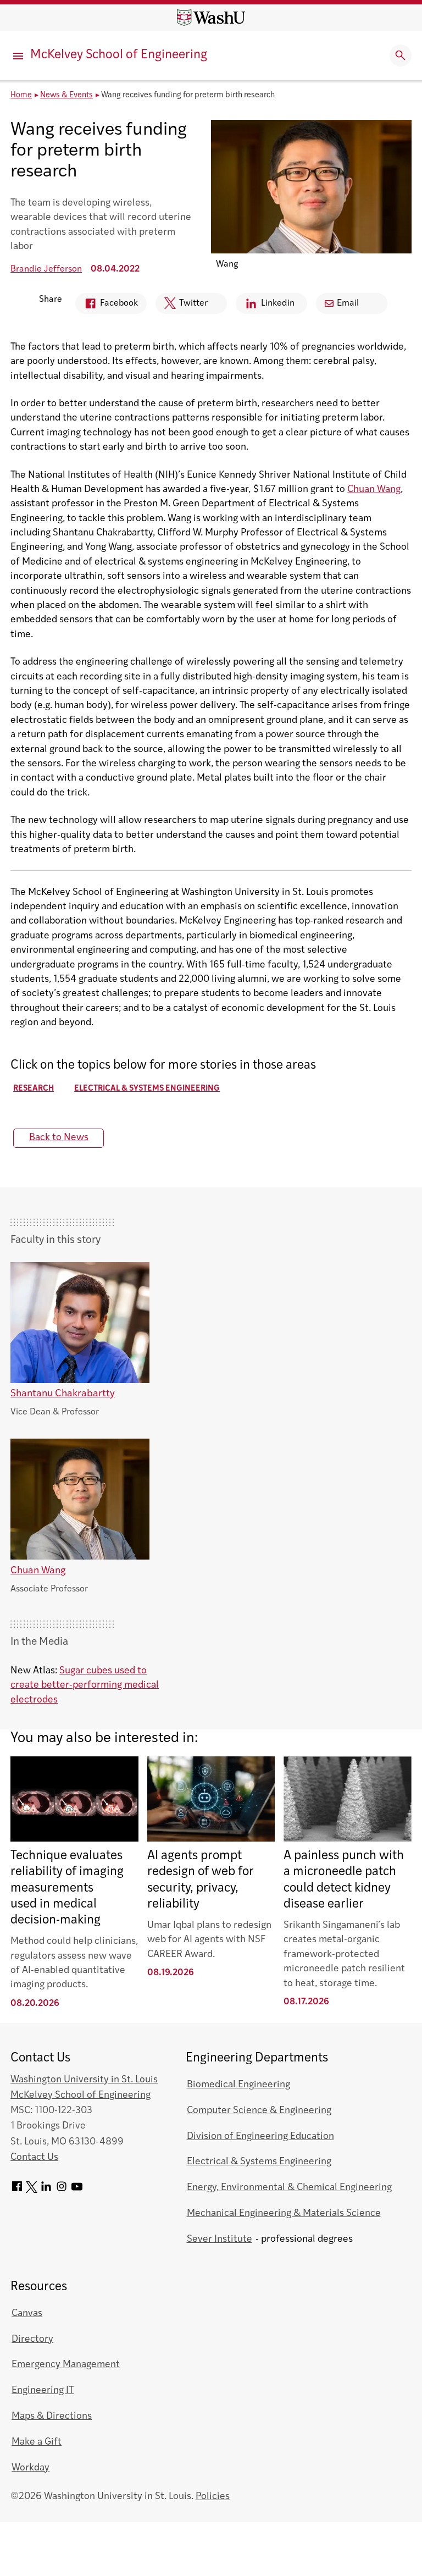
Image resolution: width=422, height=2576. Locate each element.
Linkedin (265, 306)
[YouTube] (77, 2190)
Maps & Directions (52, 2416)
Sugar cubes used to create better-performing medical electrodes (85, 1685)
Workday (30, 2468)
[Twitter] (32, 2190)
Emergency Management (66, 2365)
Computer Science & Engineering (259, 2111)
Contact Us (34, 2157)
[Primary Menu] (19, 56)
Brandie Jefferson (46, 269)
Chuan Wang (374, 490)
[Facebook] (17, 2190)
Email (348, 303)
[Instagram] (62, 2190)
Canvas (27, 2314)
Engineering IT (43, 2390)
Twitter (182, 306)
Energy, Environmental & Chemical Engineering (289, 2188)
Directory (32, 2339)
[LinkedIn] (46, 2190)
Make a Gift (37, 2442)
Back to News (59, 1138)
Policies (213, 2497)
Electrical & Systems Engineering (147, 1089)
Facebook (107, 306)
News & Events (66, 95)
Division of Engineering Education (260, 2136)
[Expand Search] (401, 56)
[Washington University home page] (211, 18)
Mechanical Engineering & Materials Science (284, 2213)
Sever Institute (220, 2239)
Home (21, 95)
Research (34, 1089)
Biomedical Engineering (238, 2085)
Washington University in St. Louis (84, 2080)
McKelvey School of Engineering (119, 55)
